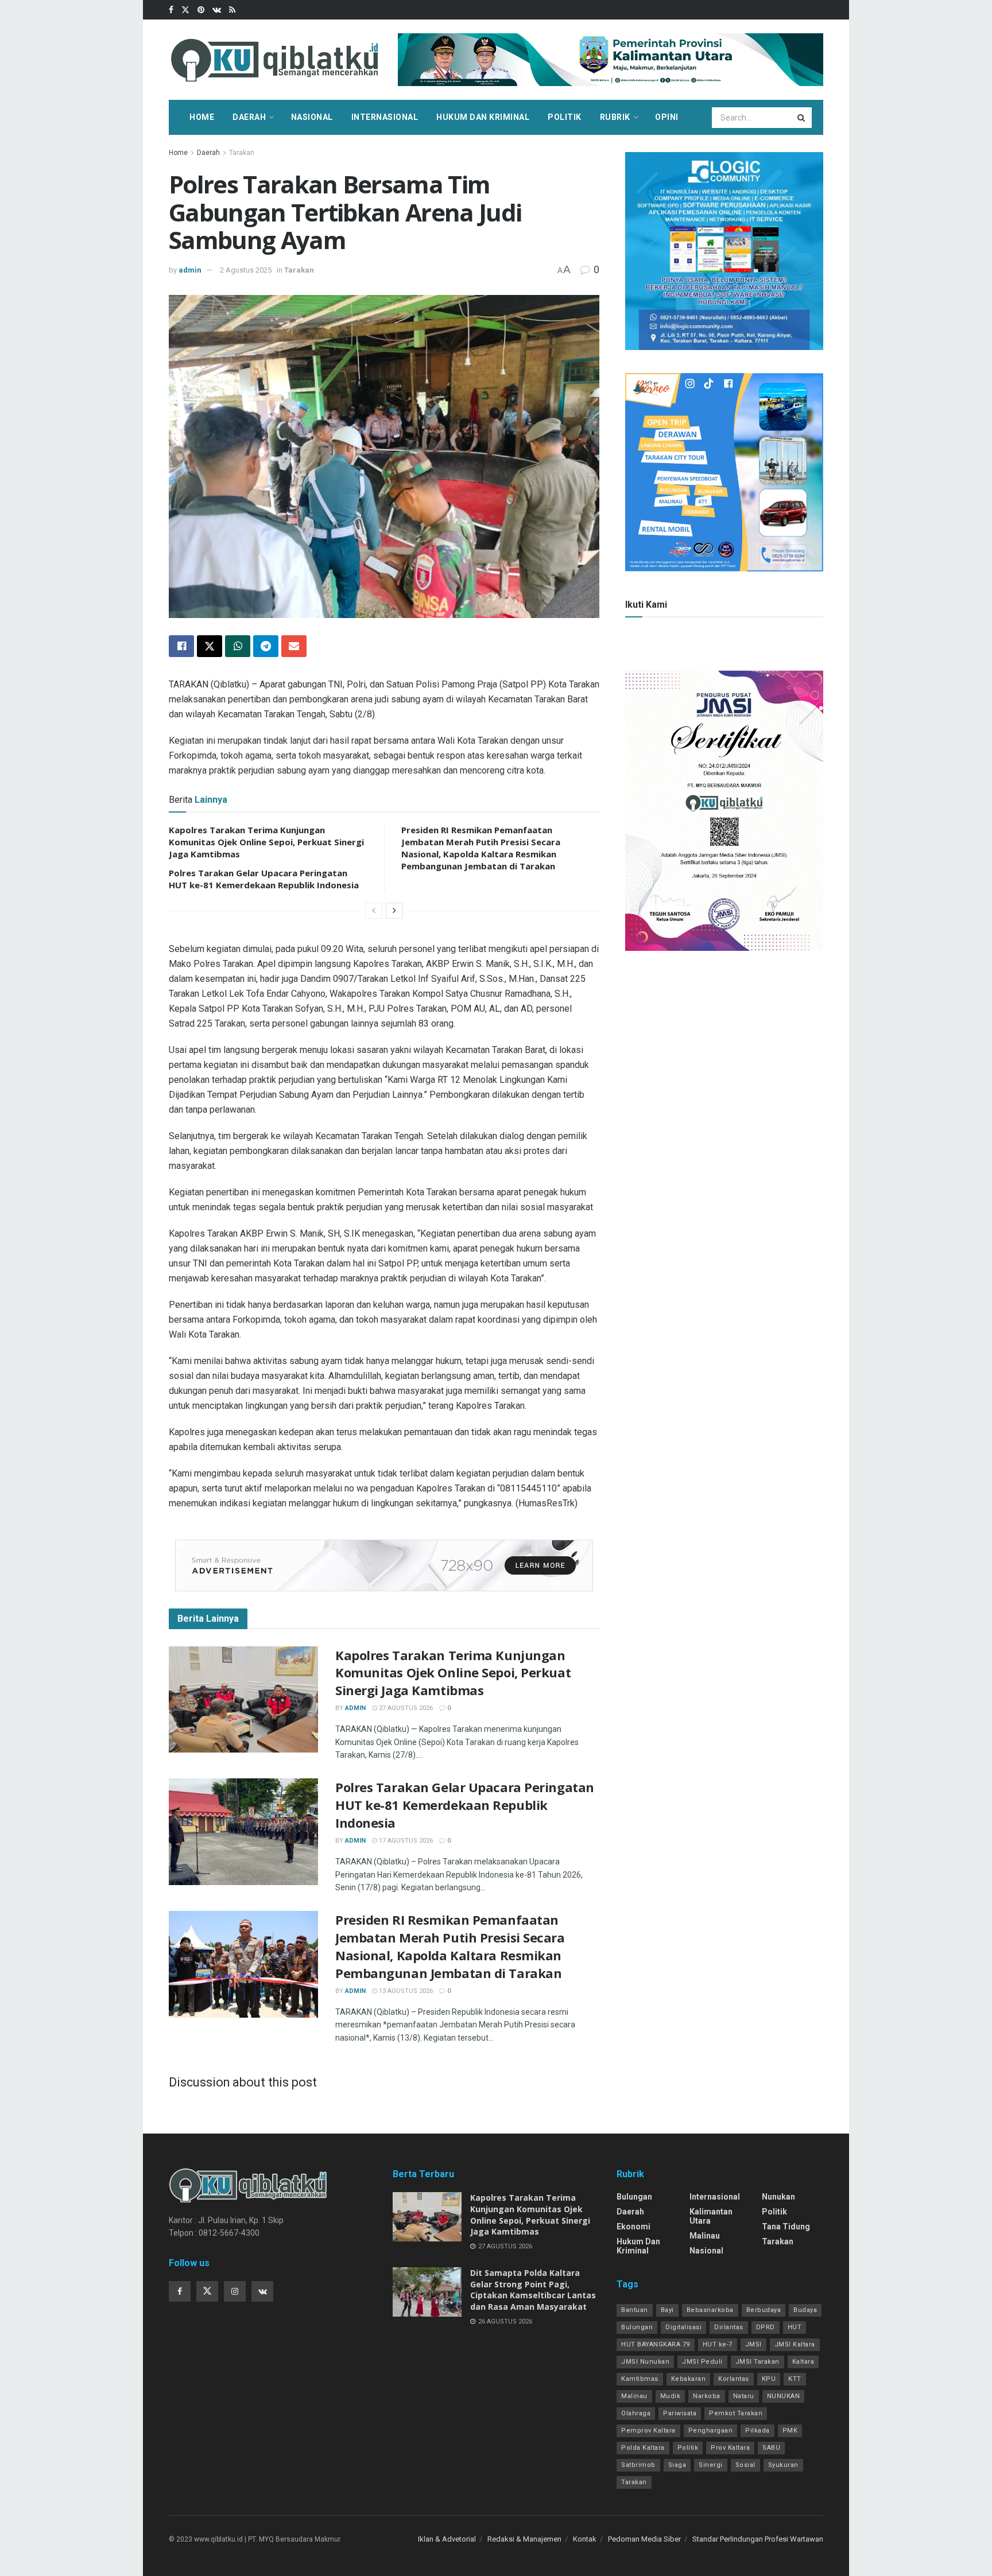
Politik (565, 117)
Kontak (585, 2539)
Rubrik (615, 117)
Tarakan (242, 153)
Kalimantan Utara (711, 2216)
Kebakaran (689, 2379)
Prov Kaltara (730, 2448)
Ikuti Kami (646, 605)
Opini (667, 117)
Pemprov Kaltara (648, 2431)
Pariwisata (680, 2413)
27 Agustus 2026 (405, 1708)
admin (190, 270)
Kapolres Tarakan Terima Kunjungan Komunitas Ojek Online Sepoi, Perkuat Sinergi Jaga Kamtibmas (266, 842)
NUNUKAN (784, 2396)
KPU (769, 2379)
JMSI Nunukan (645, 2362)
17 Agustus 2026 (405, 1841)
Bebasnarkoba (710, 2310)
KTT (795, 2379)
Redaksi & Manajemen (524, 2539)
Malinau (705, 2236)
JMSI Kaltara (795, 2344)
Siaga (677, 2465)
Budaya (805, 2310)
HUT (795, 2327)
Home (202, 117)
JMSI (753, 2344)
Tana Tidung (786, 2227)
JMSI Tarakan (757, 2362)
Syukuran (783, 2465)
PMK (790, 2431)
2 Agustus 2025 (246, 270)
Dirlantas (729, 2327)
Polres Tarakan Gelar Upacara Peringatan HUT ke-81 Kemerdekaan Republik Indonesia (264, 879)
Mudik (671, 2396)
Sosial (745, 2465)
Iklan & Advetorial (447, 2539)
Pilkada (757, 2431)
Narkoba (707, 2396)
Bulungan (634, 2197)
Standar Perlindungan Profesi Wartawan (758, 2539)
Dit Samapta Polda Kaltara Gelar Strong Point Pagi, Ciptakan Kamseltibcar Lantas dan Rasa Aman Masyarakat (533, 2290)
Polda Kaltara (643, 2448)
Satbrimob (638, 2465)
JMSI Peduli (702, 2362)
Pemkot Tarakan (736, 2413)
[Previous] (374, 911)
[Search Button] (802, 118)
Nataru (744, 2396)
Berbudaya (764, 2310)
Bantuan (635, 2310)
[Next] (394, 911)
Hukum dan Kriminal (483, 117)
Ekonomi (633, 2227)
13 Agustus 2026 (405, 1991)
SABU (771, 2448)
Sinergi (711, 2465)
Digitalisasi (683, 2327)
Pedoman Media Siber (644, 2539)
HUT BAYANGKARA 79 (656, 2344)
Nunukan (778, 2197)
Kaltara (803, 2362)
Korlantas (734, 2379)
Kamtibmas (640, 2379)
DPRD (766, 2327)
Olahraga (636, 2413)
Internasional (385, 117)
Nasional (312, 117)
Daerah (249, 117)
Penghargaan (711, 2431)
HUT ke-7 (718, 2344)
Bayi (667, 2310)
